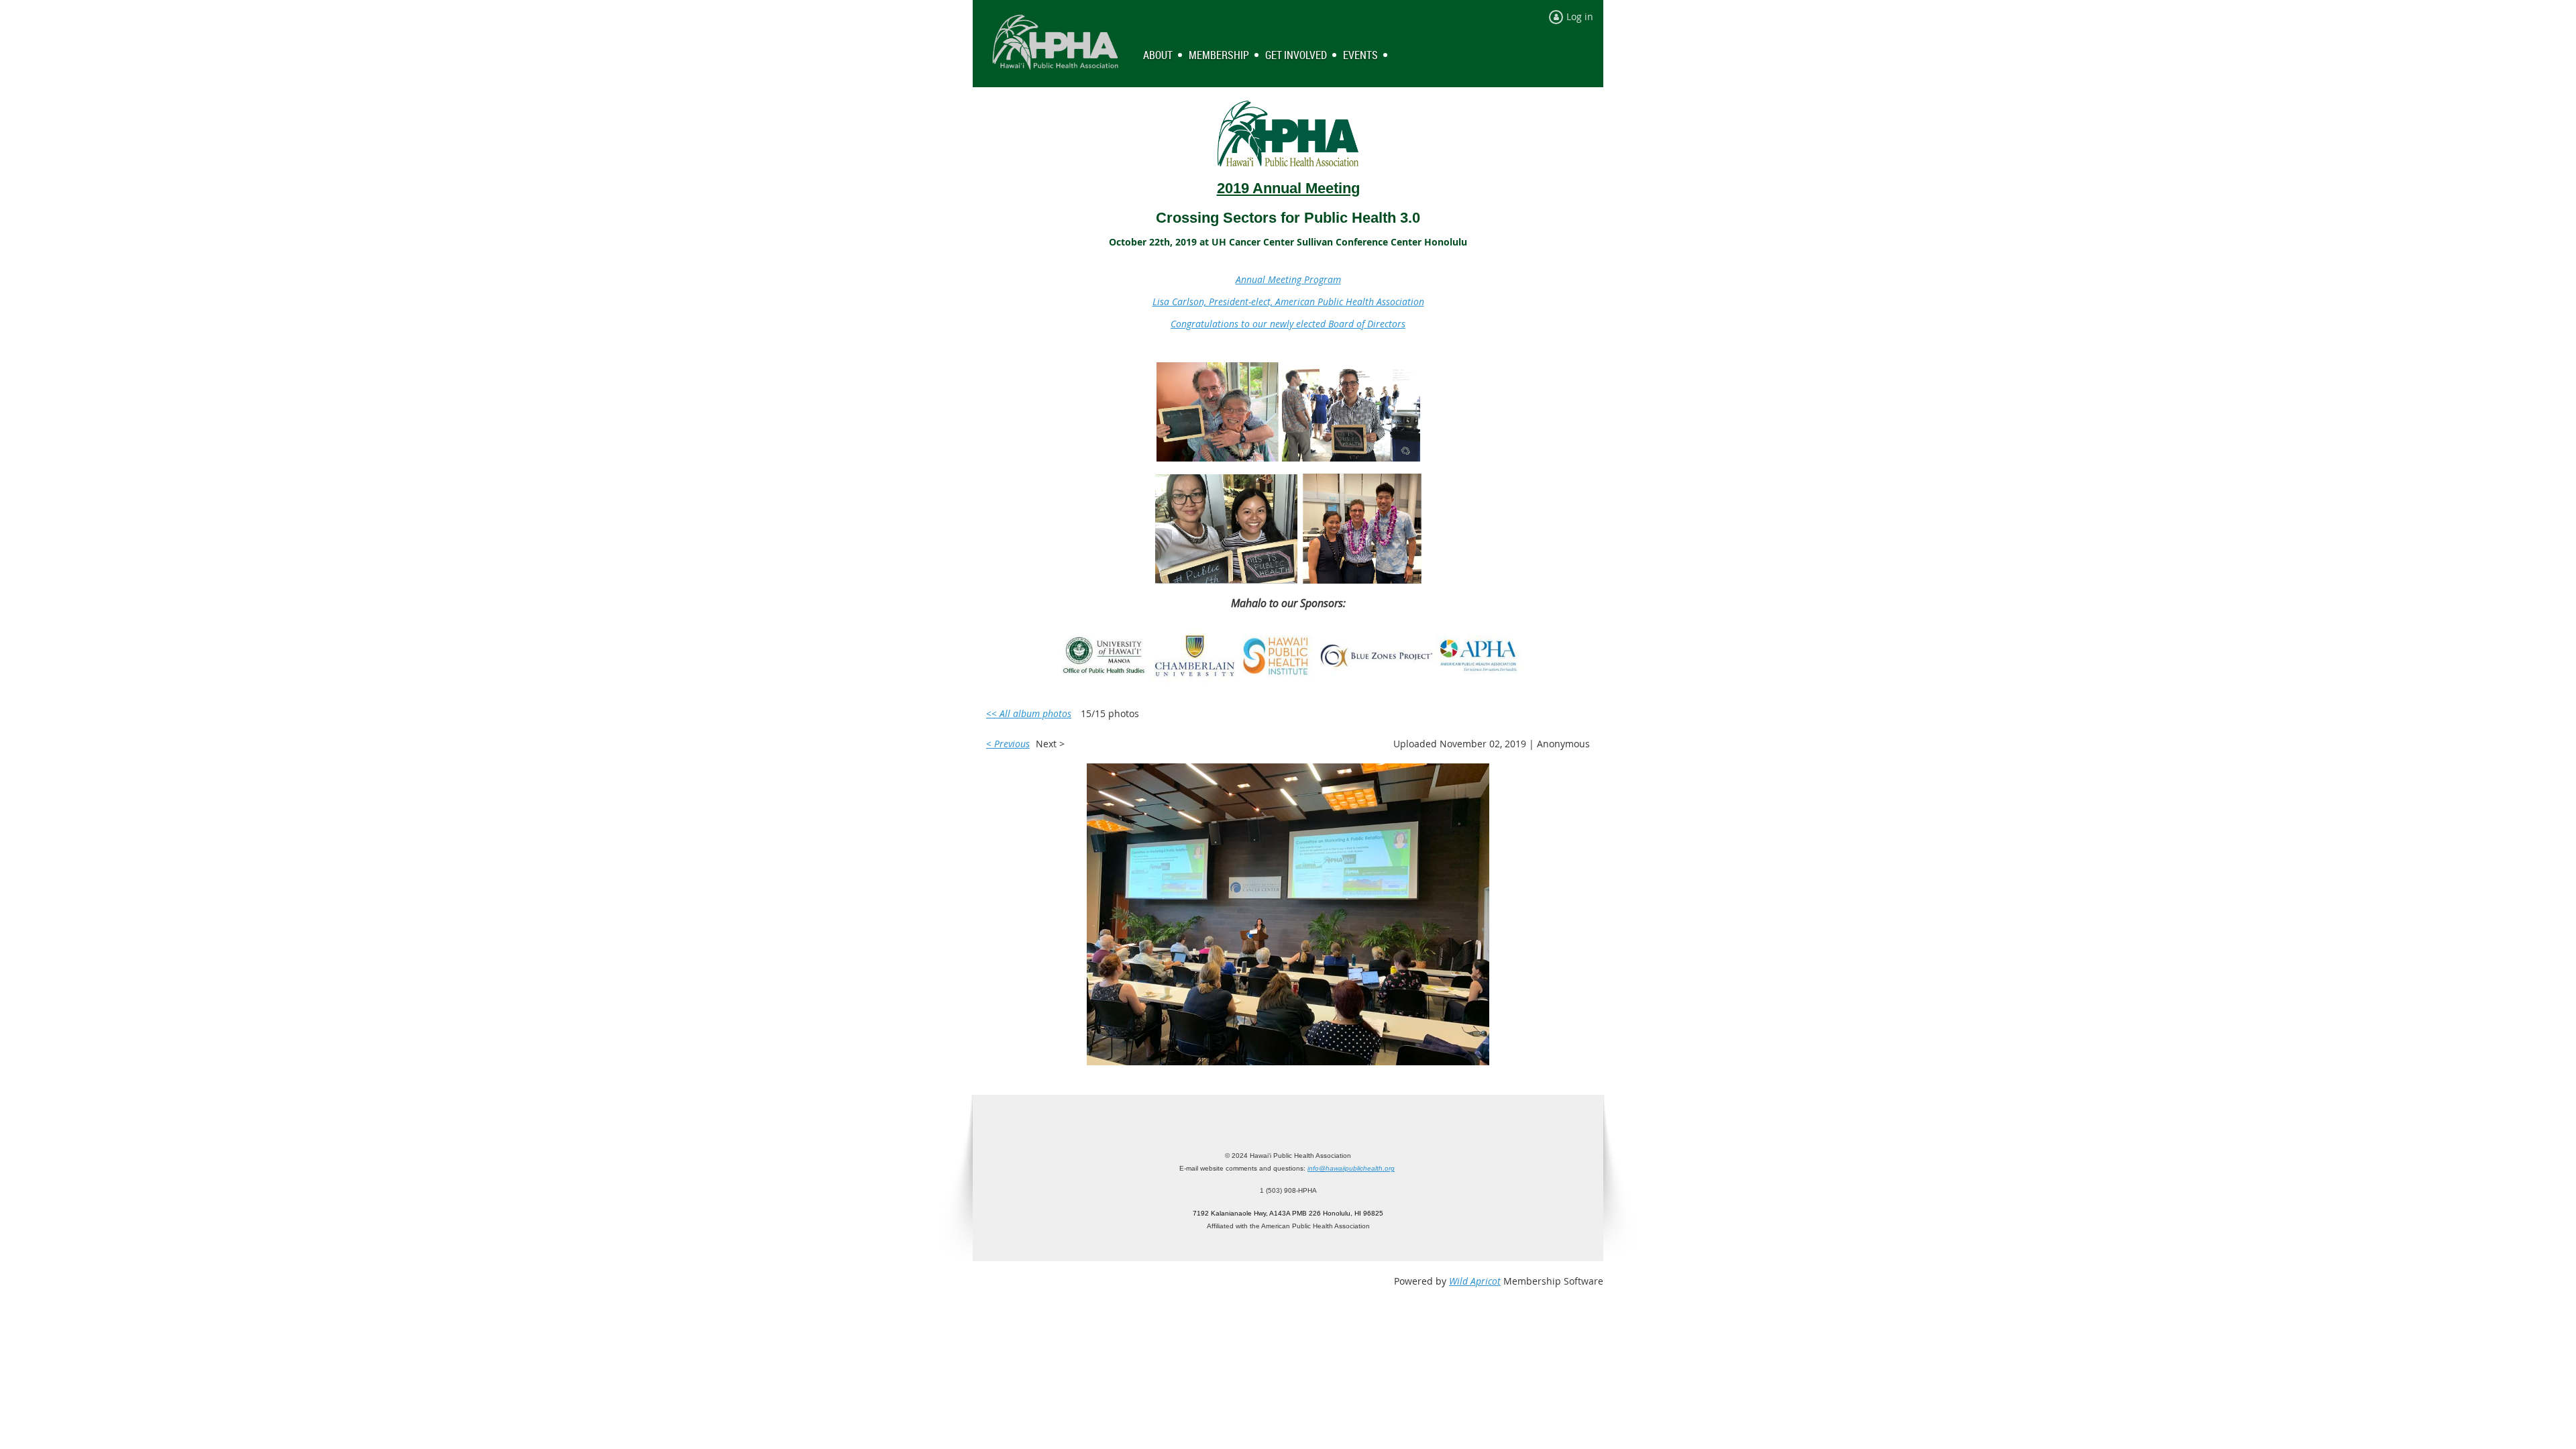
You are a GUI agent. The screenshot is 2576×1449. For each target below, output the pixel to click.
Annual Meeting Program (1288, 279)
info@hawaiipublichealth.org (1351, 1168)
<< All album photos (1029, 713)
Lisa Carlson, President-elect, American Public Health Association (1288, 302)
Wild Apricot (1475, 1281)
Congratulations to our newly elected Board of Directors (1288, 324)
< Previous (1008, 744)
